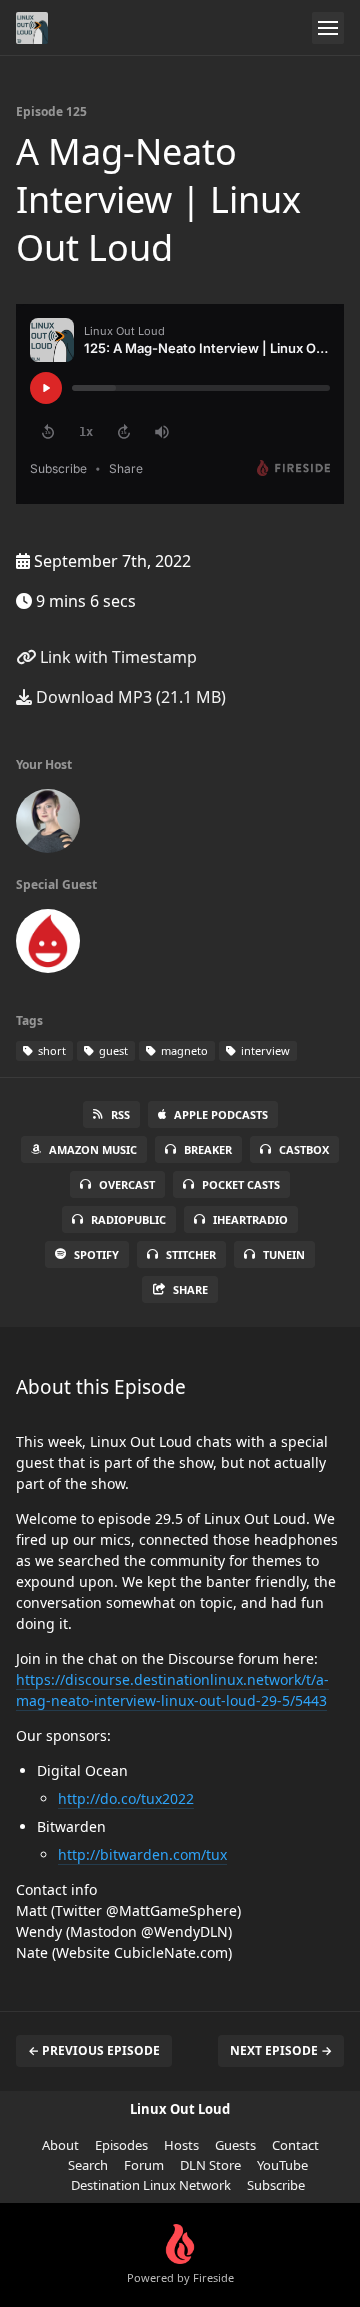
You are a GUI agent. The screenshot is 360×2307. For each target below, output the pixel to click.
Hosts (181, 2145)
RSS (120, 1114)
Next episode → (281, 2050)
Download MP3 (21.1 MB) (129, 697)
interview (264, 1050)
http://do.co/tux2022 (126, 1798)
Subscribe (276, 2185)
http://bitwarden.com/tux (142, 1854)
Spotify (96, 1254)
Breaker (208, 1149)
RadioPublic (128, 1219)
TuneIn (284, 1254)
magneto (183, 1050)
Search (88, 2165)
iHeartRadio (250, 1219)
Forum (144, 2165)
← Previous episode (94, 2050)
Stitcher (191, 1254)
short (50, 1050)
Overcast (127, 1184)
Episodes (121, 2145)
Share (190, 1289)
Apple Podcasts (221, 1114)
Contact (295, 2145)
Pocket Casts (241, 1184)
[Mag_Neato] (48, 945)
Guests (235, 2145)
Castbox (304, 1149)
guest (112, 1050)
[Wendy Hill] (48, 825)
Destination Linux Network (151, 2185)
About (60, 2145)
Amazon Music (93, 1149)
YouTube (282, 2165)
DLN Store (210, 2165)
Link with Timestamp (116, 657)
